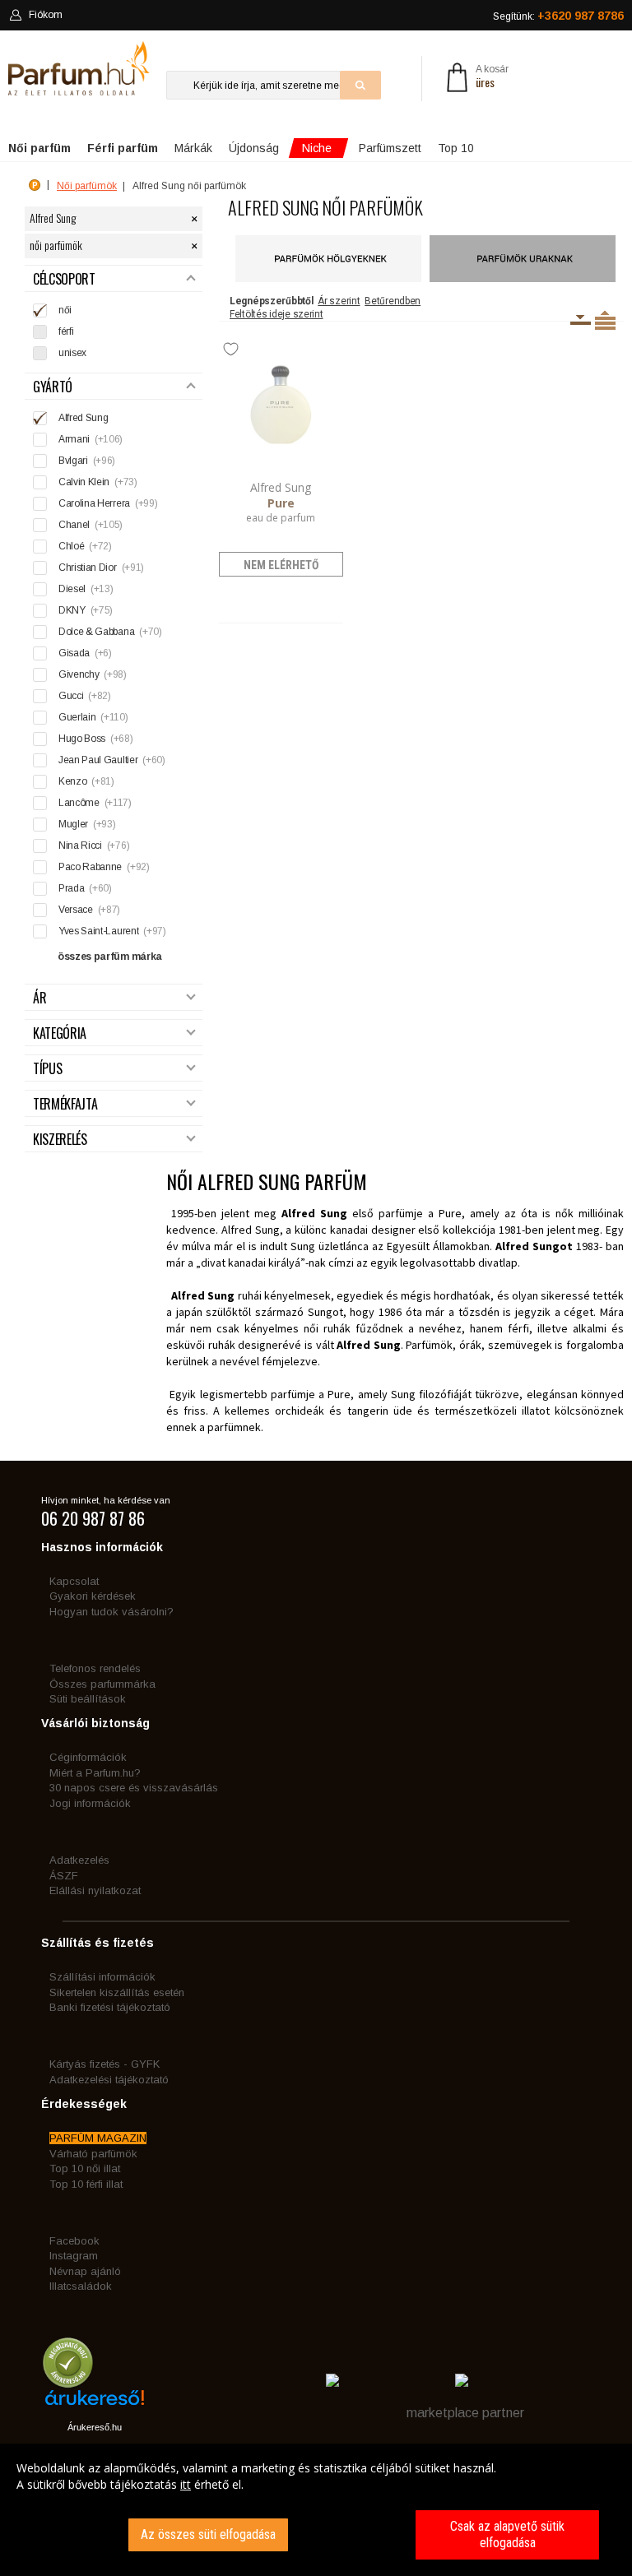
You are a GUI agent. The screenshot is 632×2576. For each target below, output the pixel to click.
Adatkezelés (79, 1860)
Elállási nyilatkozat (95, 1890)
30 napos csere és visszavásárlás (134, 1788)
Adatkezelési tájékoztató (109, 2080)
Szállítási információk (102, 1977)
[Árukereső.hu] (95, 2404)
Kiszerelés (60, 1140)
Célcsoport (64, 279)
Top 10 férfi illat (86, 2184)
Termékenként (605, 320)
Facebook (74, 2241)
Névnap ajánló (85, 2271)
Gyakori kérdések (93, 1596)
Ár (39, 998)
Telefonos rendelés (95, 1668)
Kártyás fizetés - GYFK (105, 2064)
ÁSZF (64, 1876)
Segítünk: (558, 16)
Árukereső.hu (95, 2427)
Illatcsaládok (81, 2286)
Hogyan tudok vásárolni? (112, 1612)
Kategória (60, 1033)
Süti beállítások (88, 1699)
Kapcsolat (74, 1581)
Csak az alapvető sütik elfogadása (507, 2534)
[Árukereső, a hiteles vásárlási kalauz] (68, 2380)
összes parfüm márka (110, 957)
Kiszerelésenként (581, 320)
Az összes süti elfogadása (208, 2534)
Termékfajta (65, 1104)
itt (186, 2484)
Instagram (74, 2256)
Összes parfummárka (102, 1684)
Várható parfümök (93, 2154)
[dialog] (316, 2510)
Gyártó (53, 387)
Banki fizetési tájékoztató (110, 2007)
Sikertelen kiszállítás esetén (117, 1992)
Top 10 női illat (85, 2168)
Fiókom (46, 15)
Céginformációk (88, 1757)
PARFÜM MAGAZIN (98, 2138)
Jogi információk (90, 1803)
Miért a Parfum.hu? (95, 1773)
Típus (47, 1069)
